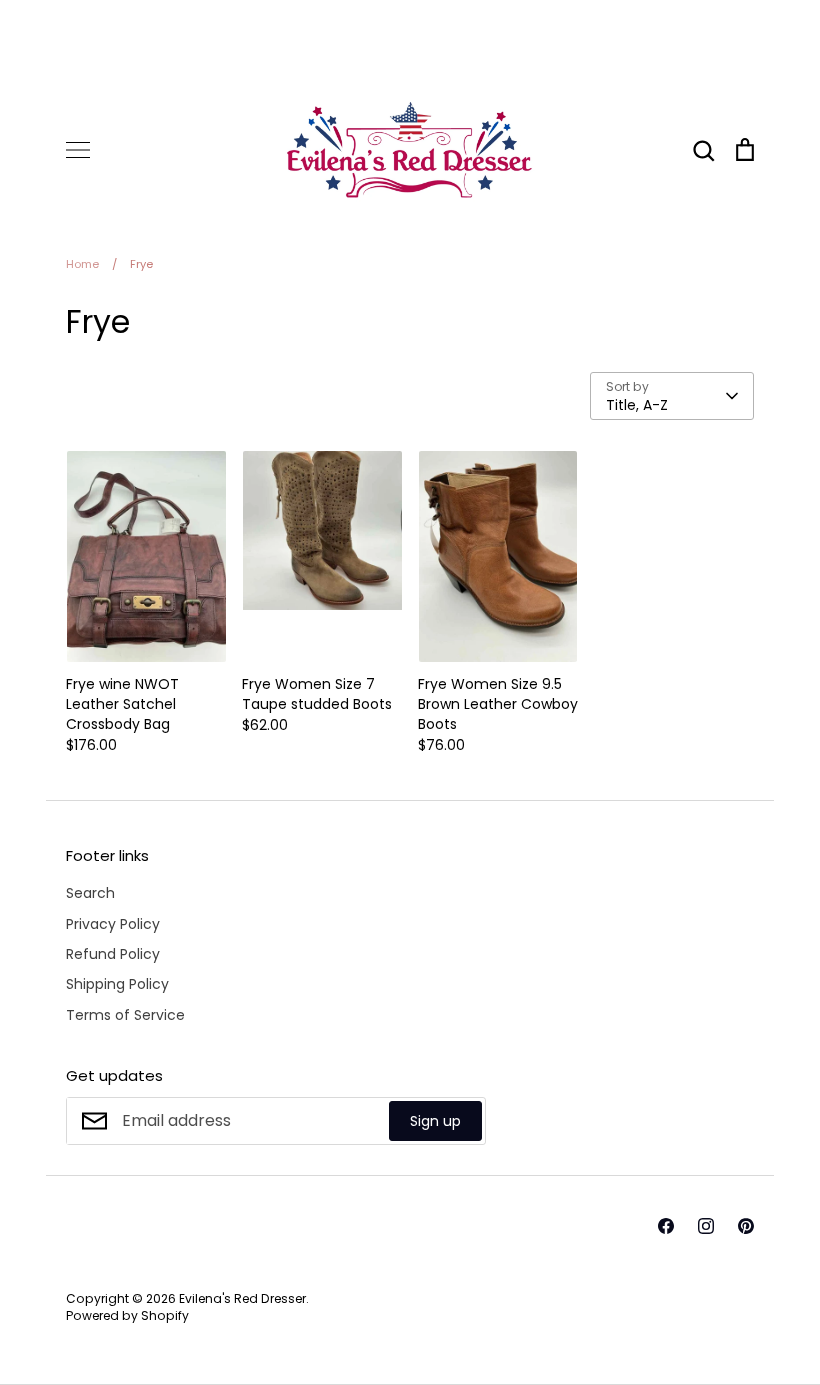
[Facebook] (666, 1226)
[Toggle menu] (78, 150)
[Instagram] (706, 1226)
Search (90, 893)
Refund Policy (113, 954)
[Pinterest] (746, 1226)
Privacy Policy (113, 924)
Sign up (435, 1121)
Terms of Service (125, 1015)
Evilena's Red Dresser (242, 1298)
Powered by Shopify (127, 1315)
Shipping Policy (117, 984)
